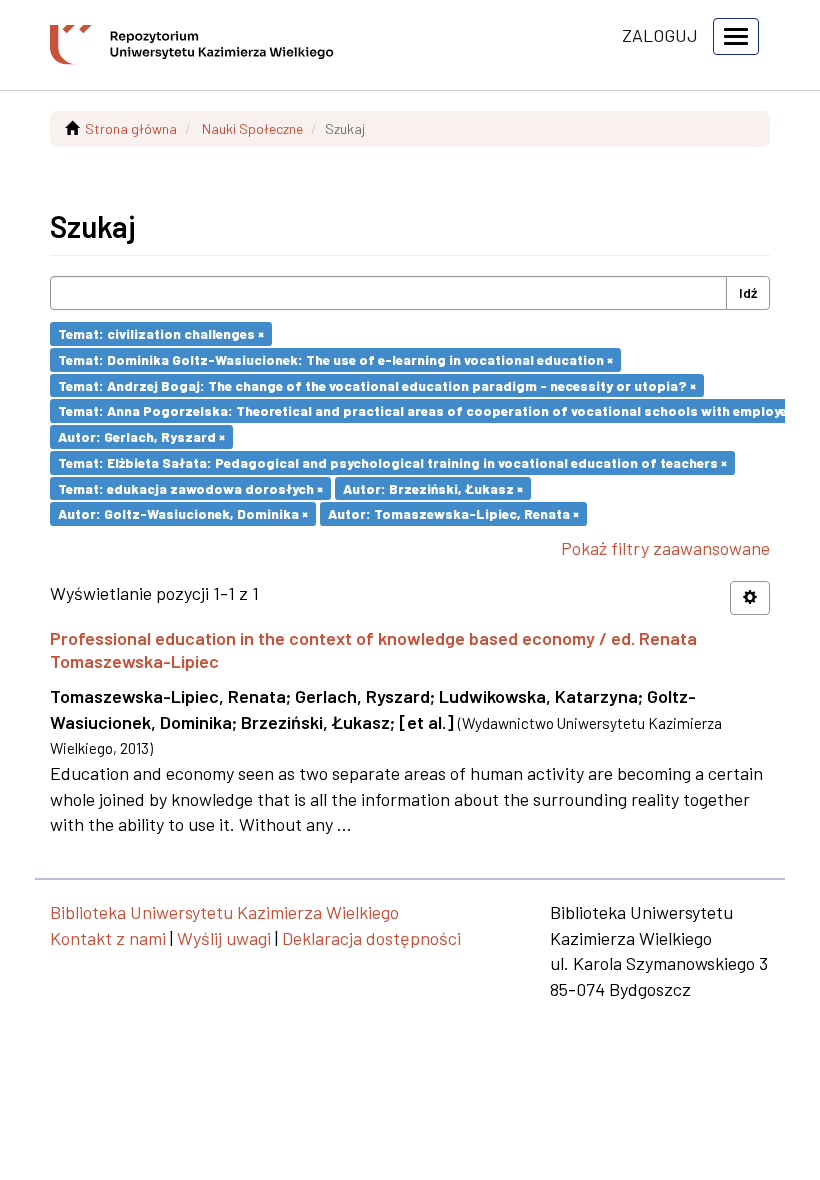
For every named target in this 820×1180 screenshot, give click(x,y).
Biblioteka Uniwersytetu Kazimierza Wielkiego (224, 912)
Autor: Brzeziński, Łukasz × (433, 487)
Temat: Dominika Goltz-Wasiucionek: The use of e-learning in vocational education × (335, 359)
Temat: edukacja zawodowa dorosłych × (190, 487)
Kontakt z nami (108, 938)
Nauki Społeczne (252, 128)
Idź (748, 292)
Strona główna (131, 128)
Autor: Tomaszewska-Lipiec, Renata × (453, 513)
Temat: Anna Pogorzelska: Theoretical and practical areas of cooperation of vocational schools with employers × (434, 410)
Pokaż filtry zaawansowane (665, 548)
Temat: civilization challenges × (161, 333)
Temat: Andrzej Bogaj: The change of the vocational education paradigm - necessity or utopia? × (377, 384)
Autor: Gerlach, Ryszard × (141, 436)
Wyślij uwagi (224, 938)
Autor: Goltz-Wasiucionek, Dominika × (183, 513)
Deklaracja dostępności (371, 938)
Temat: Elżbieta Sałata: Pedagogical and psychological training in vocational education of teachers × (392, 462)
